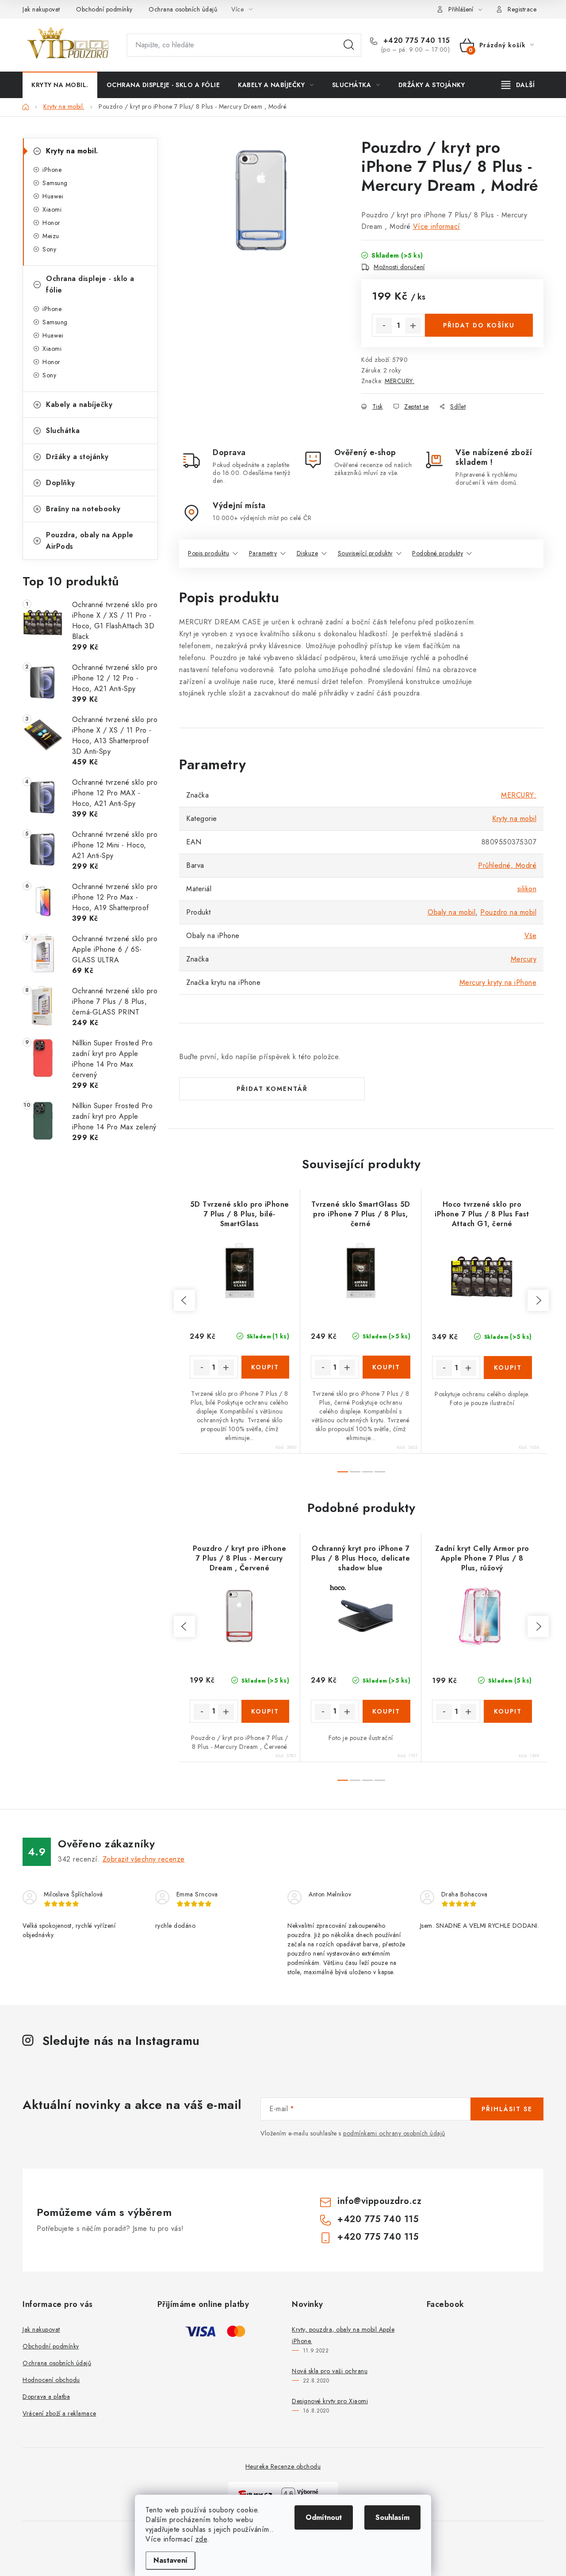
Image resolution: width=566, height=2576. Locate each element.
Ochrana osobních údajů (183, 9)
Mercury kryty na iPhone (498, 982)
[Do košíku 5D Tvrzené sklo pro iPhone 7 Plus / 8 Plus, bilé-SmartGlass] (266, 1367)
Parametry (263, 553)
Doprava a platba (46, 2397)
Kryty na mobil (514, 819)
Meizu (51, 236)
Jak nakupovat (41, 9)
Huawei (53, 196)
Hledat (349, 45)
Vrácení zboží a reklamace (59, 2413)
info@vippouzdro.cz (379, 2201)
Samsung (55, 183)
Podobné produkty (438, 553)
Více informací (437, 226)
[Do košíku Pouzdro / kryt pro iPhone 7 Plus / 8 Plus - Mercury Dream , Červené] (266, 1711)
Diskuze (308, 553)
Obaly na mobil (451, 912)
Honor (52, 223)
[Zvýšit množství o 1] (413, 326)
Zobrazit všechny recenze (144, 1859)
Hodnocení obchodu (51, 2380)
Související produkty (365, 553)
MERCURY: (400, 381)
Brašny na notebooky (83, 509)
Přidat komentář (272, 1089)
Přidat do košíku (479, 325)
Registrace (522, 9)
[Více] (518, 85)
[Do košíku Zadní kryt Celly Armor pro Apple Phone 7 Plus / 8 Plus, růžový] (508, 1711)
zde (201, 2539)
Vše (531, 936)
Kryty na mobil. (72, 151)
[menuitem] (60, 85)
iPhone (52, 170)
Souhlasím (392, 2517)
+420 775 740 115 (415, 41)
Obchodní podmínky (104, 9)
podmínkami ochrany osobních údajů (394, 2133)
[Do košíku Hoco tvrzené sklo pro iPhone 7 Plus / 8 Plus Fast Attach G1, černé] (508, 1368)
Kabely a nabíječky (79, 405)
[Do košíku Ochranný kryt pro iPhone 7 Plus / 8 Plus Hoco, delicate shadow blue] (387, 1711)
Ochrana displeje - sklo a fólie (90, 284)
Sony (49, 249)
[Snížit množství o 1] (384, 326)
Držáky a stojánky (77, 457)
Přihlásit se (507, 2109)
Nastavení (170, 2560)
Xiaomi (52, 209)
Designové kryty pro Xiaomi (330, 2401)
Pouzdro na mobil (508, 912)
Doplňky (61, 483)
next (538, 1300)
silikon (527, 889)
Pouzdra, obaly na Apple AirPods (90, 541)
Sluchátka (63, 431)
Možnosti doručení (399, 267)
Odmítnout (324, 2517)
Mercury (524, 959)
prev (184, 1300)
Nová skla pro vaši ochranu (330, 2371)
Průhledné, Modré (507, 865)
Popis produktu (208, 553)
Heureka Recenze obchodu (283, 2466)
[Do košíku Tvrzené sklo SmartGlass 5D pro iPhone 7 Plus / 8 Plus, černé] (387, 1367)
